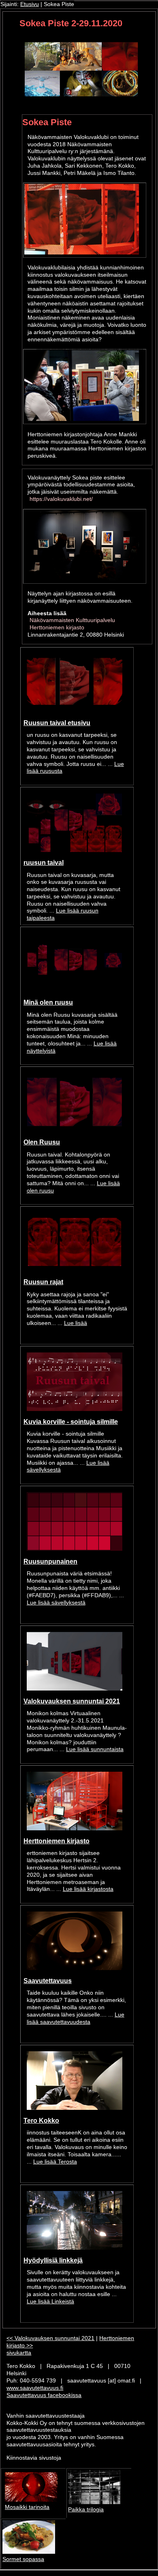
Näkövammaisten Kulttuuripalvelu (72, 620)
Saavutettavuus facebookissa (44, 2395)
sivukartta (19, 2353)
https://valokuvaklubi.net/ (61, 499)
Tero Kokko (41, 2120)
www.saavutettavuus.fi (35, 2388)
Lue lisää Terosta (55, 2162)
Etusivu (30, 4)
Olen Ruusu (42, 1142)
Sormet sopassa (23, 2559)
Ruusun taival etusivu (57, 723)
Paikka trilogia (86, 2510)
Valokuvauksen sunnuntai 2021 (72, 1701)
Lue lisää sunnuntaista (95, 1749)
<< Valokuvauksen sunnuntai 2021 (50, 2338)
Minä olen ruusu (48, 1002)
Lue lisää (76, 1323)
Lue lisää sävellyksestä (56, 1603)
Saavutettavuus (48, 1981)
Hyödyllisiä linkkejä (53, 2260)
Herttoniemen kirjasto (57, 628)
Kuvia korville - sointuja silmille (71, 1422)
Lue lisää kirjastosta (88, 1889)
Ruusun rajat (43, 1282)
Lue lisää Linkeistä (50, 2302)
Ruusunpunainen (50, 1561)
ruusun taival (44, 862)
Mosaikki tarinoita (27, 2507)
